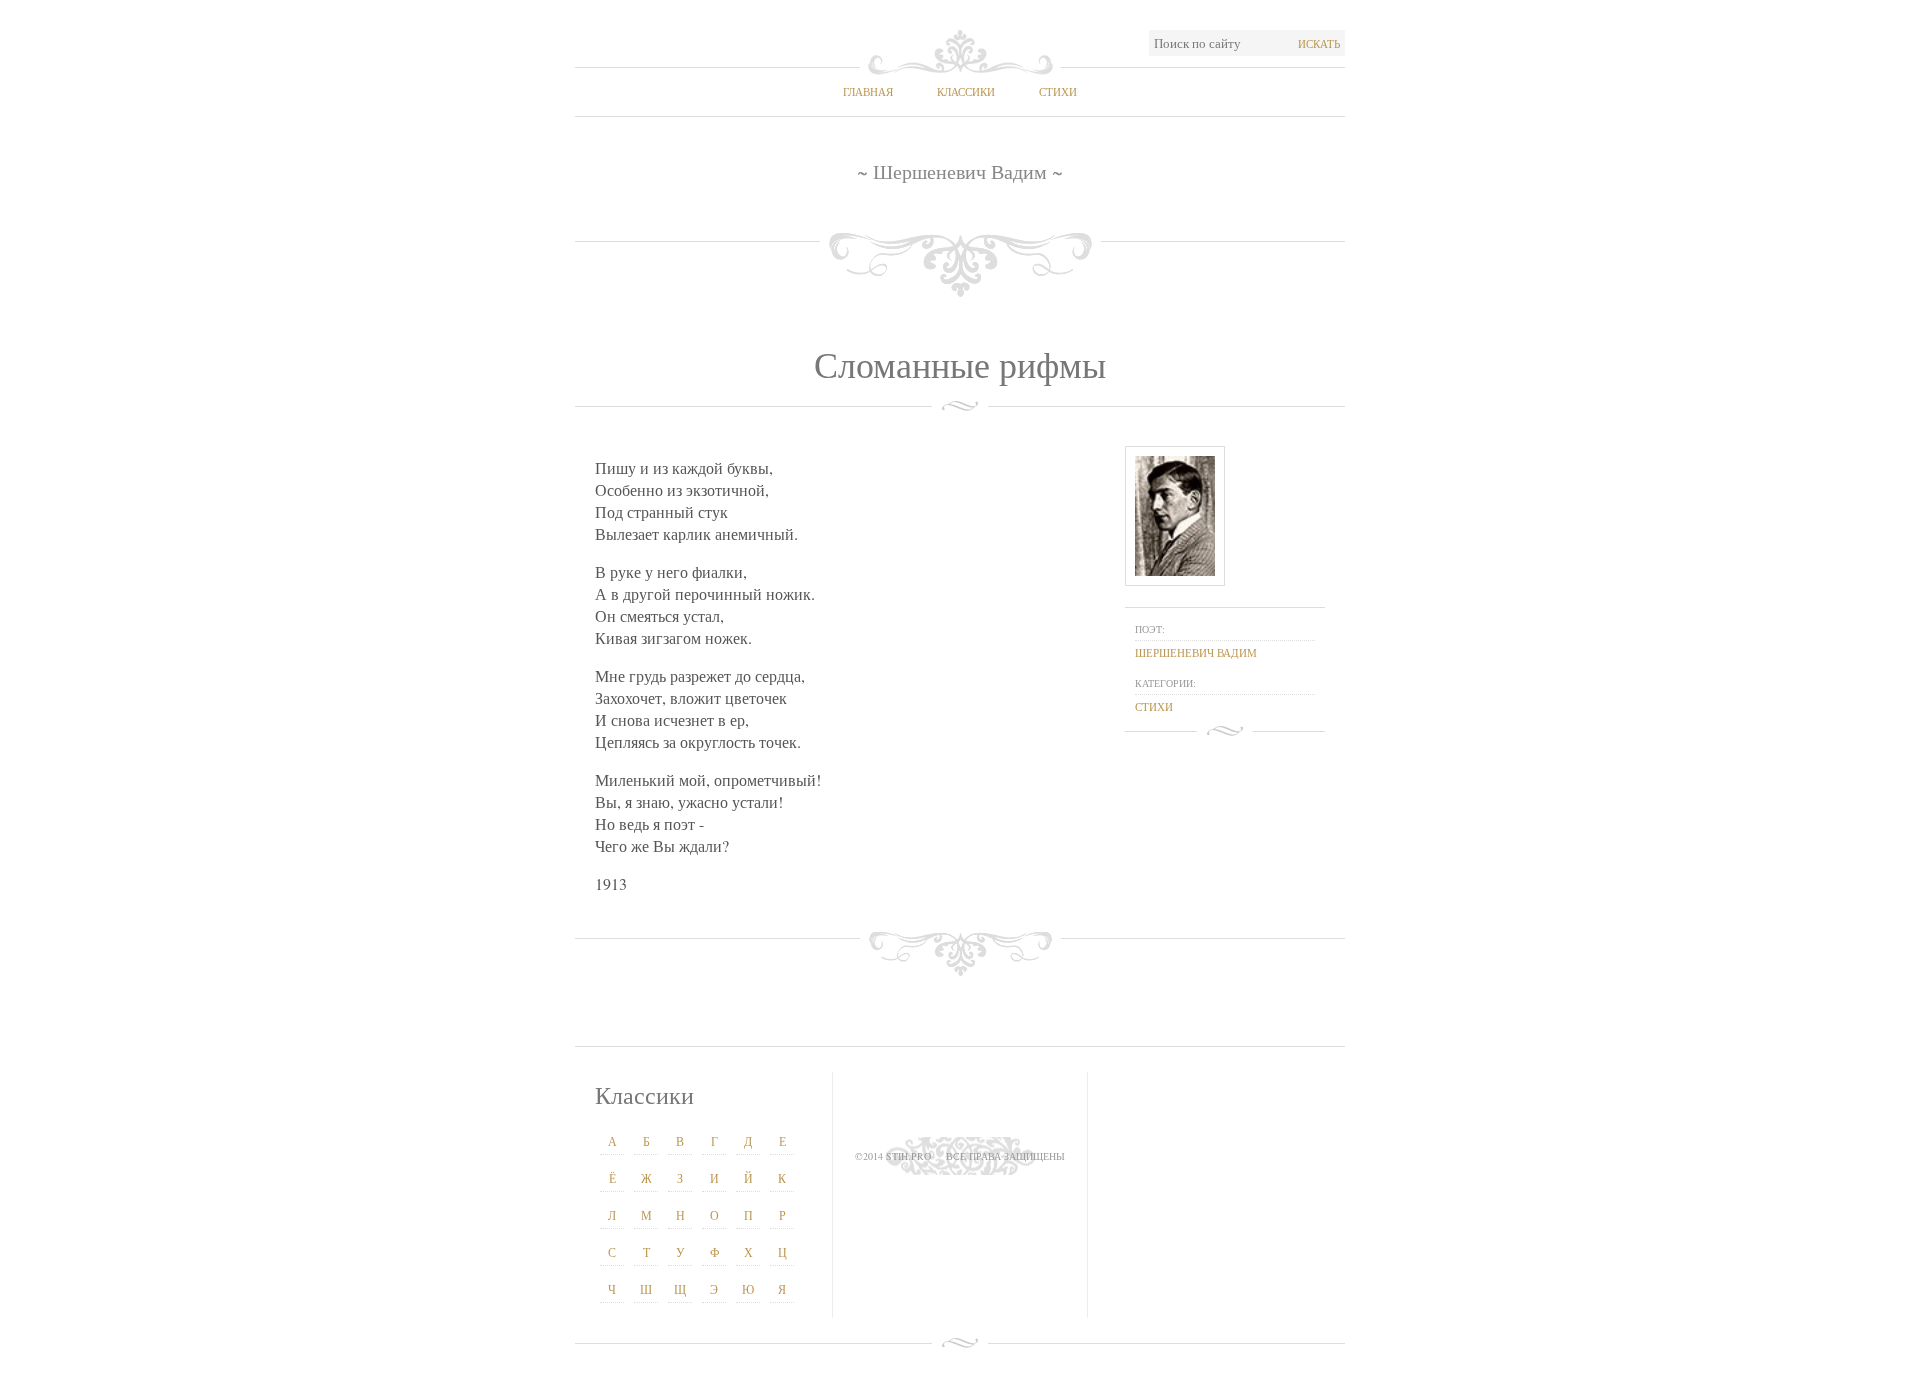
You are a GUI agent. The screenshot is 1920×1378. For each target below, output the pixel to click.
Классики (966, 91)
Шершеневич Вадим (1196, 652)
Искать (1319, 43)
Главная (868, 91)
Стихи (1058, 91)
